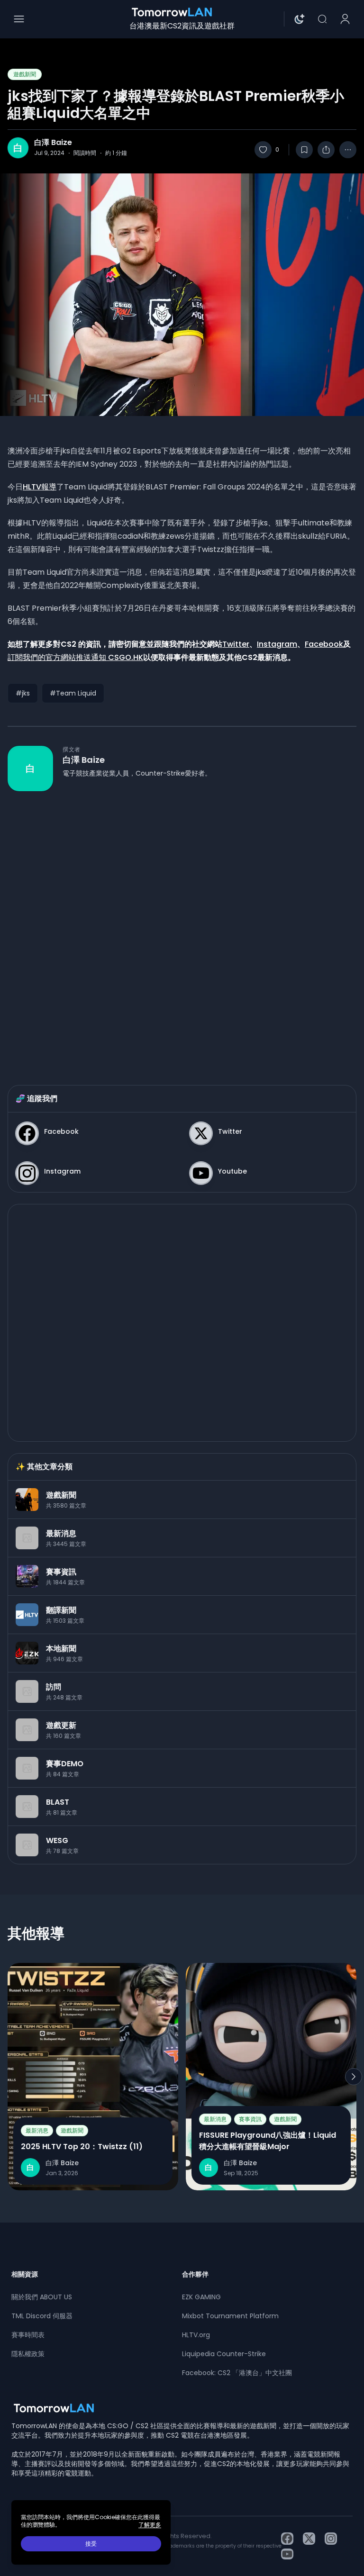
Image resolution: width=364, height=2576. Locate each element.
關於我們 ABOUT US (42, 2297)
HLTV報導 (40, 487)
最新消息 (37, 2130)
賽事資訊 (250, 2119)
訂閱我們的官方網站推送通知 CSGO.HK (75, 657)
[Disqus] (182, 929)
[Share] (326, 150)
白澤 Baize (53, 143)
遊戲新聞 (25, 74)
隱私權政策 (28, 2354)
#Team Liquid (73, 693)
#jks (23, 693)
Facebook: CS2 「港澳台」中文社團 (237, 2373)
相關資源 (25, 2274)
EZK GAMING (201, 2297)
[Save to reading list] (304, 150)
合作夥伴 (195, 2274)
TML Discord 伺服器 (42, 2316)
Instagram (277, 644)
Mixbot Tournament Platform (230, 2316)
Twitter (236, 644)
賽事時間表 (28, 2335)
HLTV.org (196, 2335)
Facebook (324, 644)
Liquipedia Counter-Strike (224, 2354)
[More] (348, 150)
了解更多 (150, 2525)
